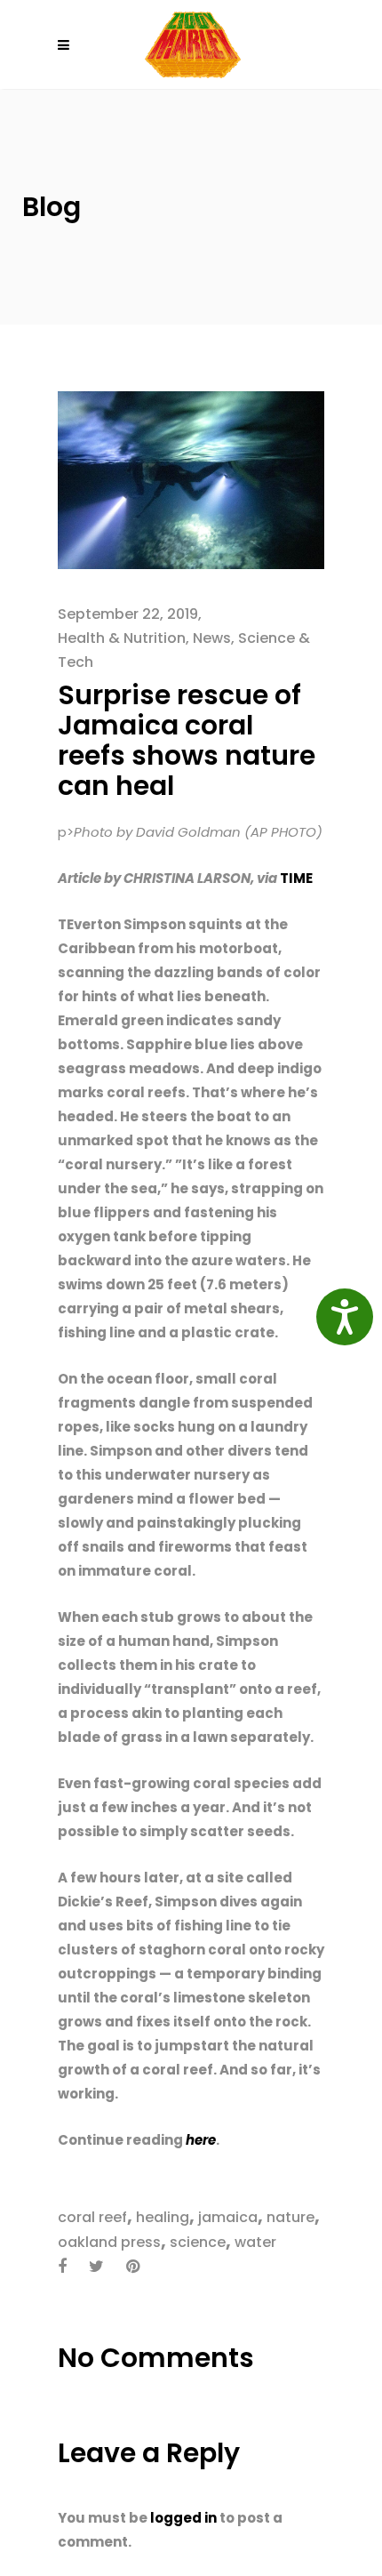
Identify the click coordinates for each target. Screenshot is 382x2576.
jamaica (228, 2217)
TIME (296, 878)
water (255, 2242)
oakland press (109, 2242)
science (198, 2242)
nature (290, 2217)
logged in (183, 2518)
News (212, 638)
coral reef (92, 2217)
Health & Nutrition (122, 638)
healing (163, 2217)
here (201, 2140)
